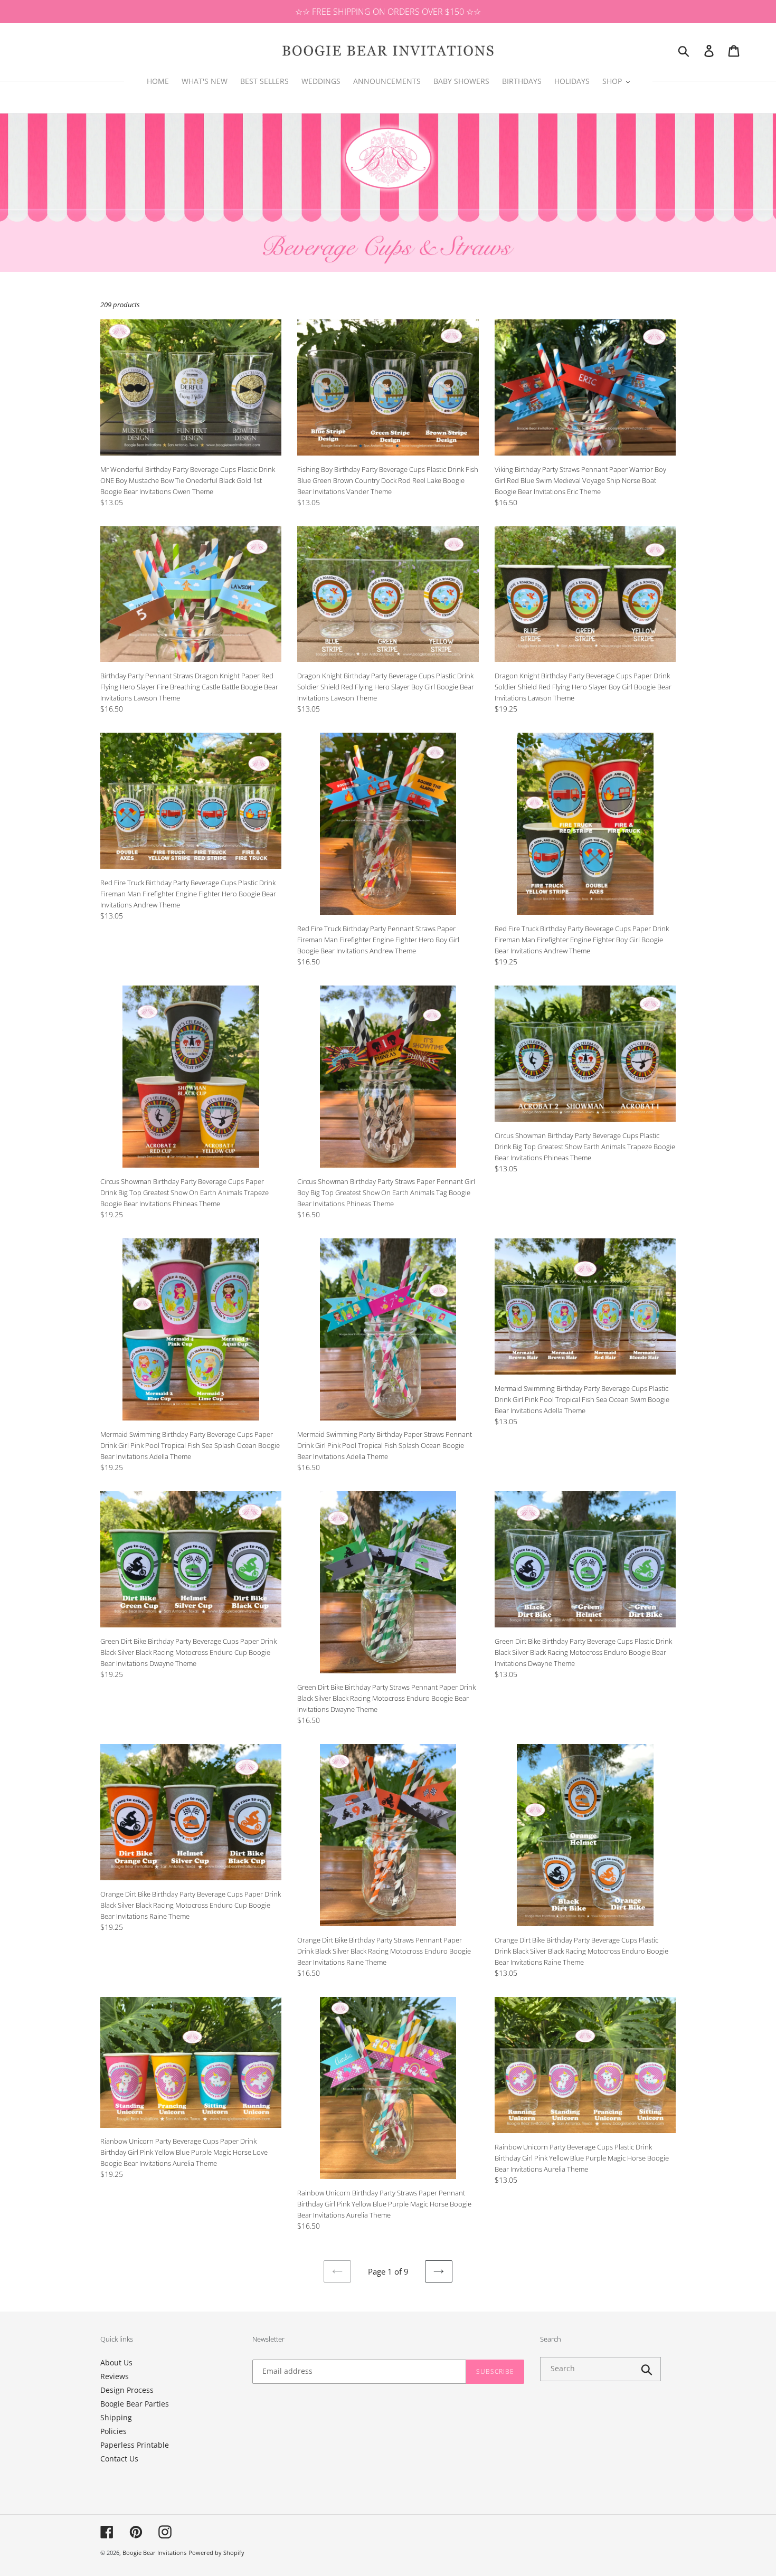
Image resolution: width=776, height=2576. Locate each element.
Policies (113, 2431)
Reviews (115, 2376)
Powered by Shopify (216, 2553)
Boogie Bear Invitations (154, 2553)
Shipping (116, 2417)
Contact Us (119, 2459)
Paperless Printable (135, 2445)
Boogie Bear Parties (135, 2404)
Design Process (127, 2390)
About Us (116, 2362)
